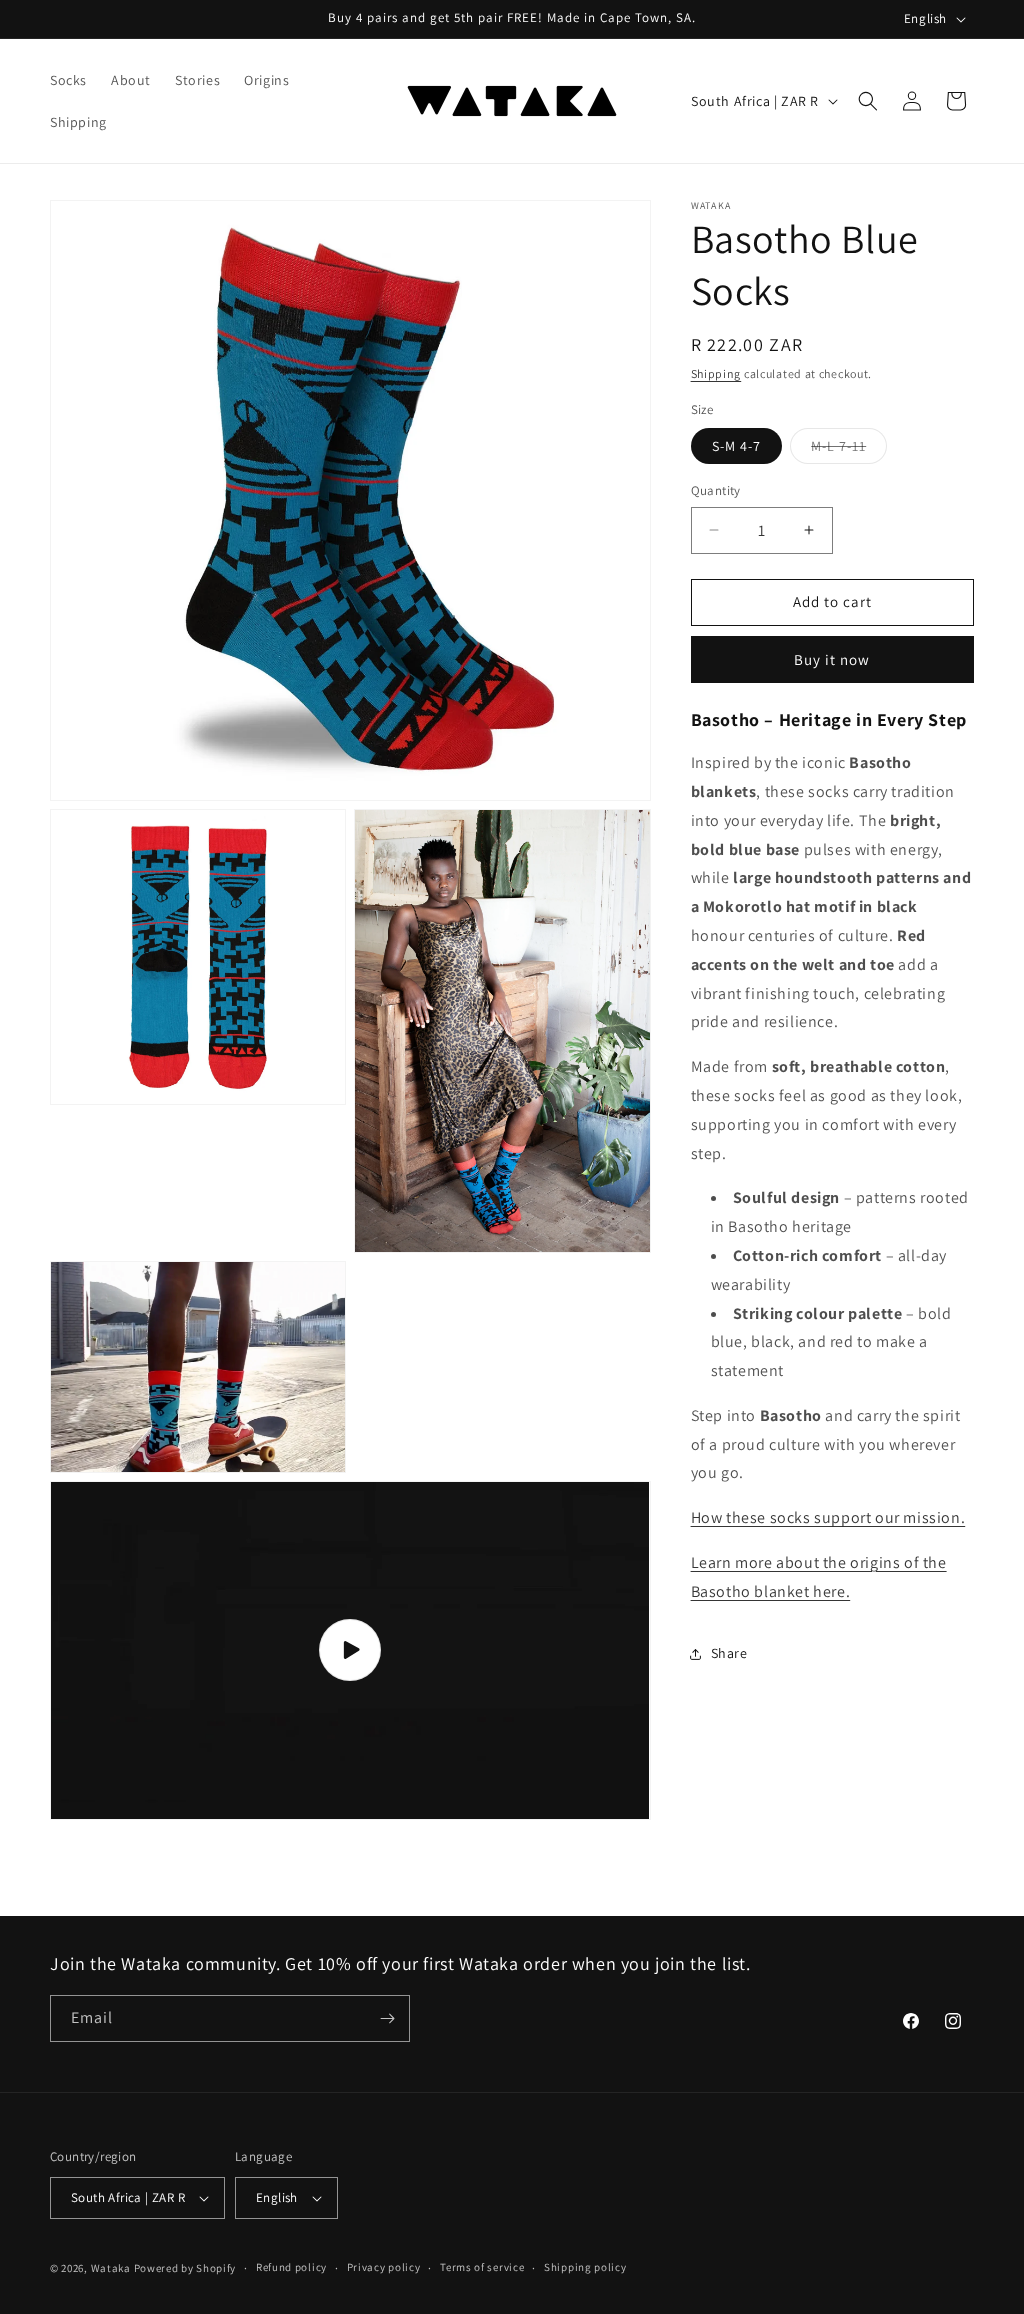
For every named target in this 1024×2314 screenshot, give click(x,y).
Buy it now (832, 659)
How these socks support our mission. (828, 1517)
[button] (868, 101)
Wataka (111, 2268)
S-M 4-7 (736, 446)
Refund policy (291, 2267)
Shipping (716, 373)
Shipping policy (585, 2267)
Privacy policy (384, 2267)
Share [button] (729, 1653)
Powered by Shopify (185, 2268)
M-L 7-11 (849, 450)
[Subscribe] (387, 2018)
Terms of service (482, 2267)
